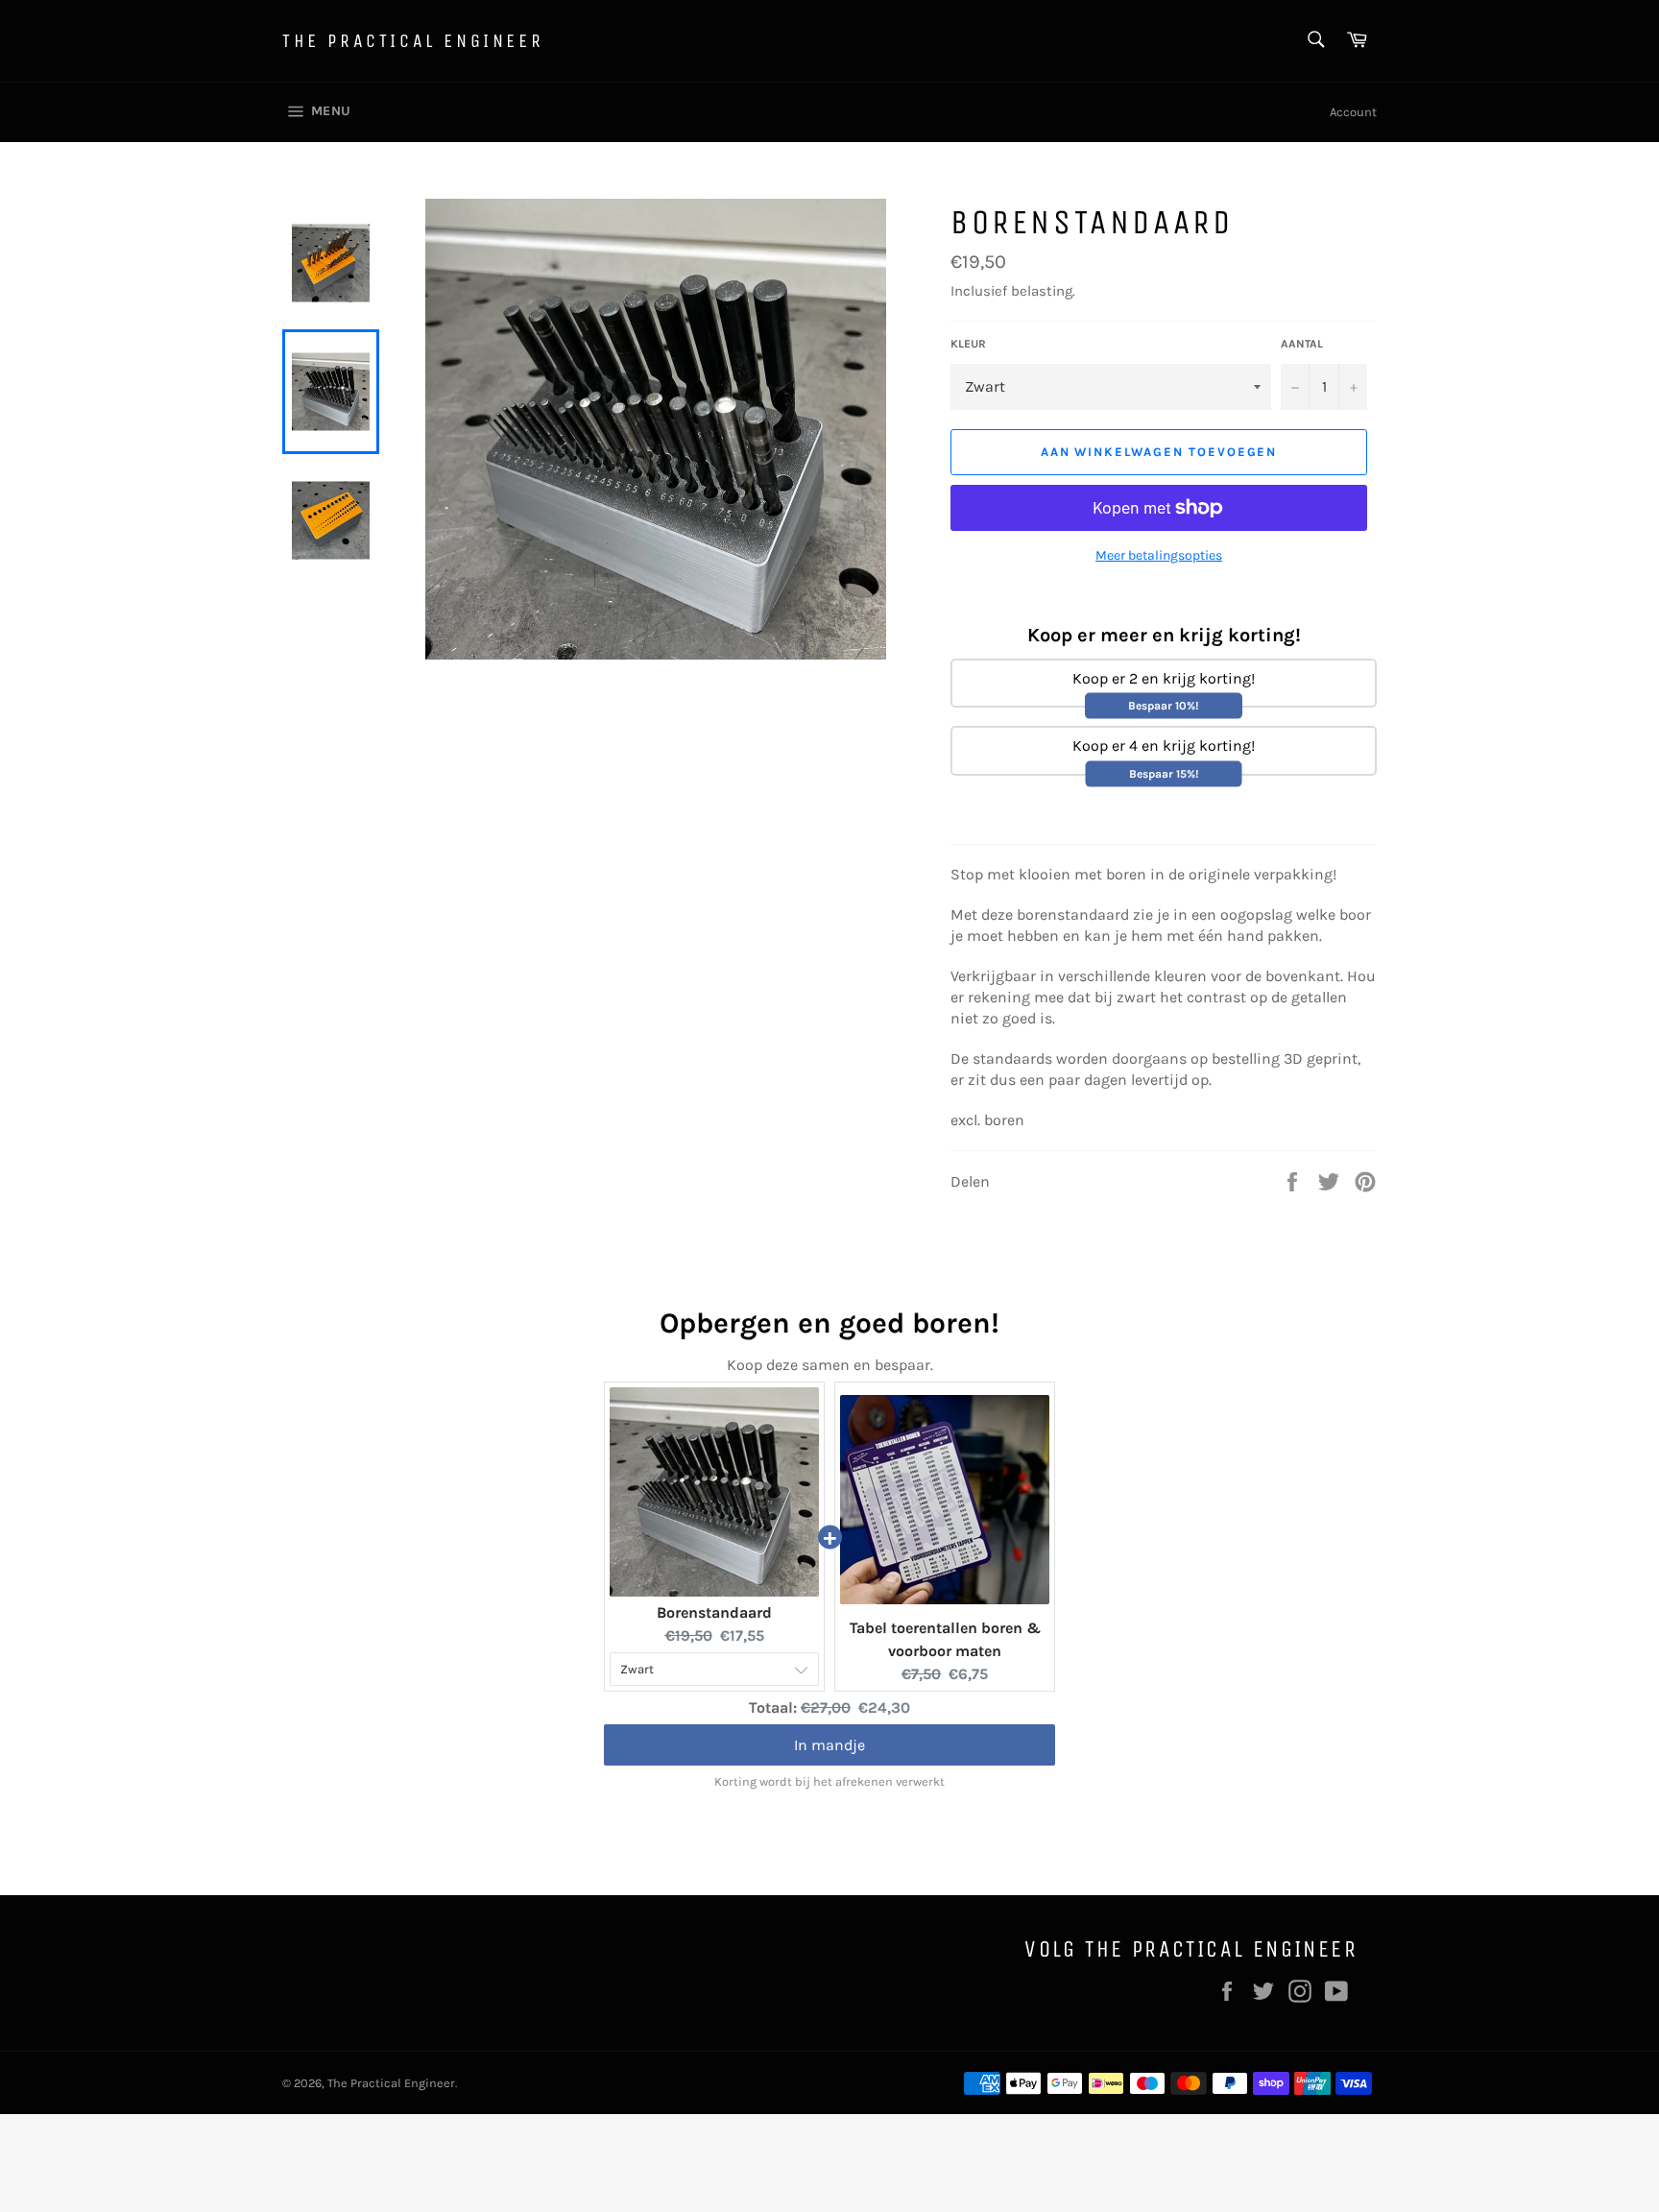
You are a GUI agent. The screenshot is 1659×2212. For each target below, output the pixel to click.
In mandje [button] (829, 1745)
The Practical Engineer (413, 41)
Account (1353, 112)
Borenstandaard (714, 1612)
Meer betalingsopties (1159, 555)
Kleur (968, 344)
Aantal (1302, 344)
